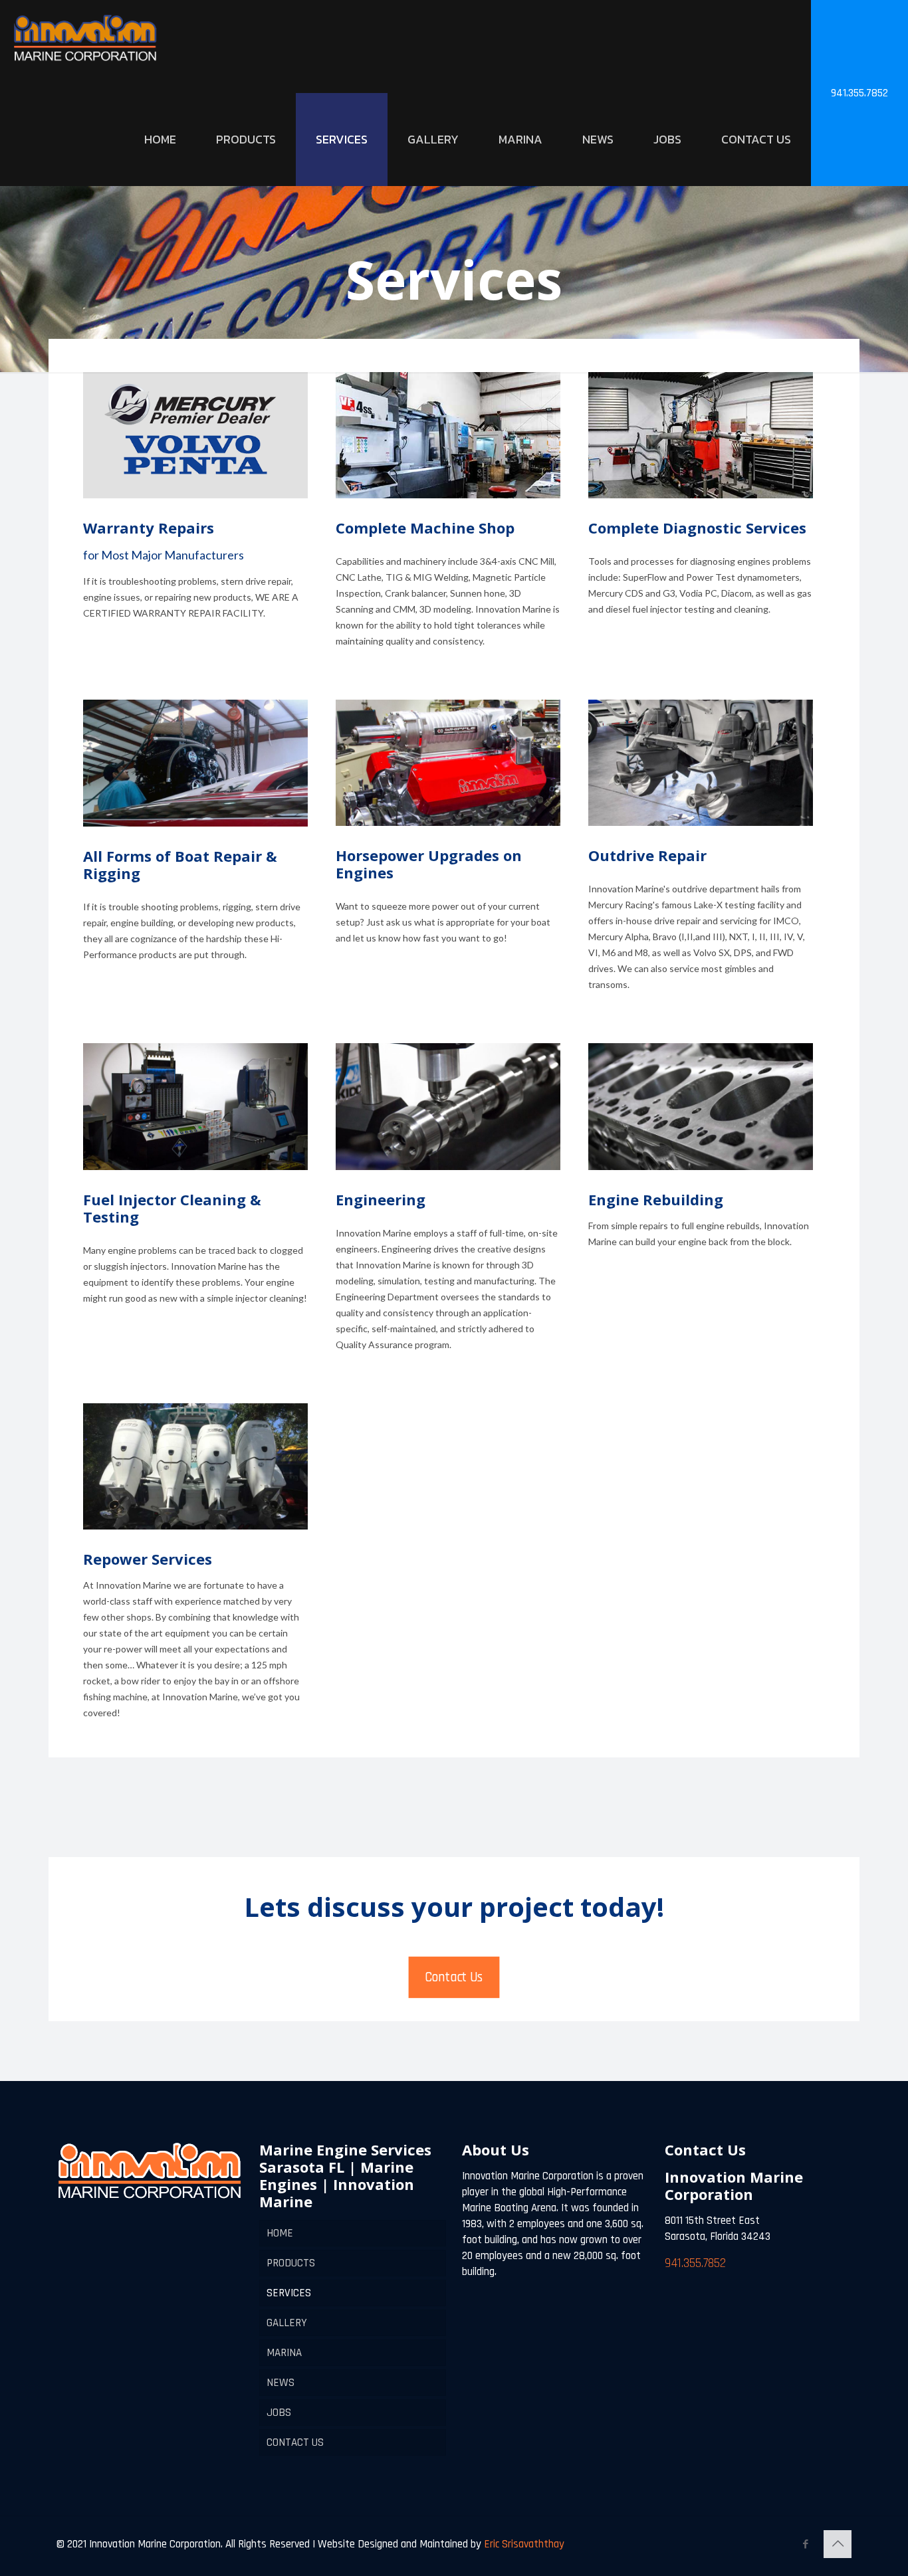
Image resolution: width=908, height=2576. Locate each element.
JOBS (279, 2413)
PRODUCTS (291, 2263)
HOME (280, 2233)
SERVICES (289, 2293)
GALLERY (287, 2323)
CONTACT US (295, 2442)
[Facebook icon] (805, 2544)
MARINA (284, 2353)
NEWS (281, 2383)
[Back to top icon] (838, 2544)
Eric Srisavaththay (523, 2544)
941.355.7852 (859, 93)
